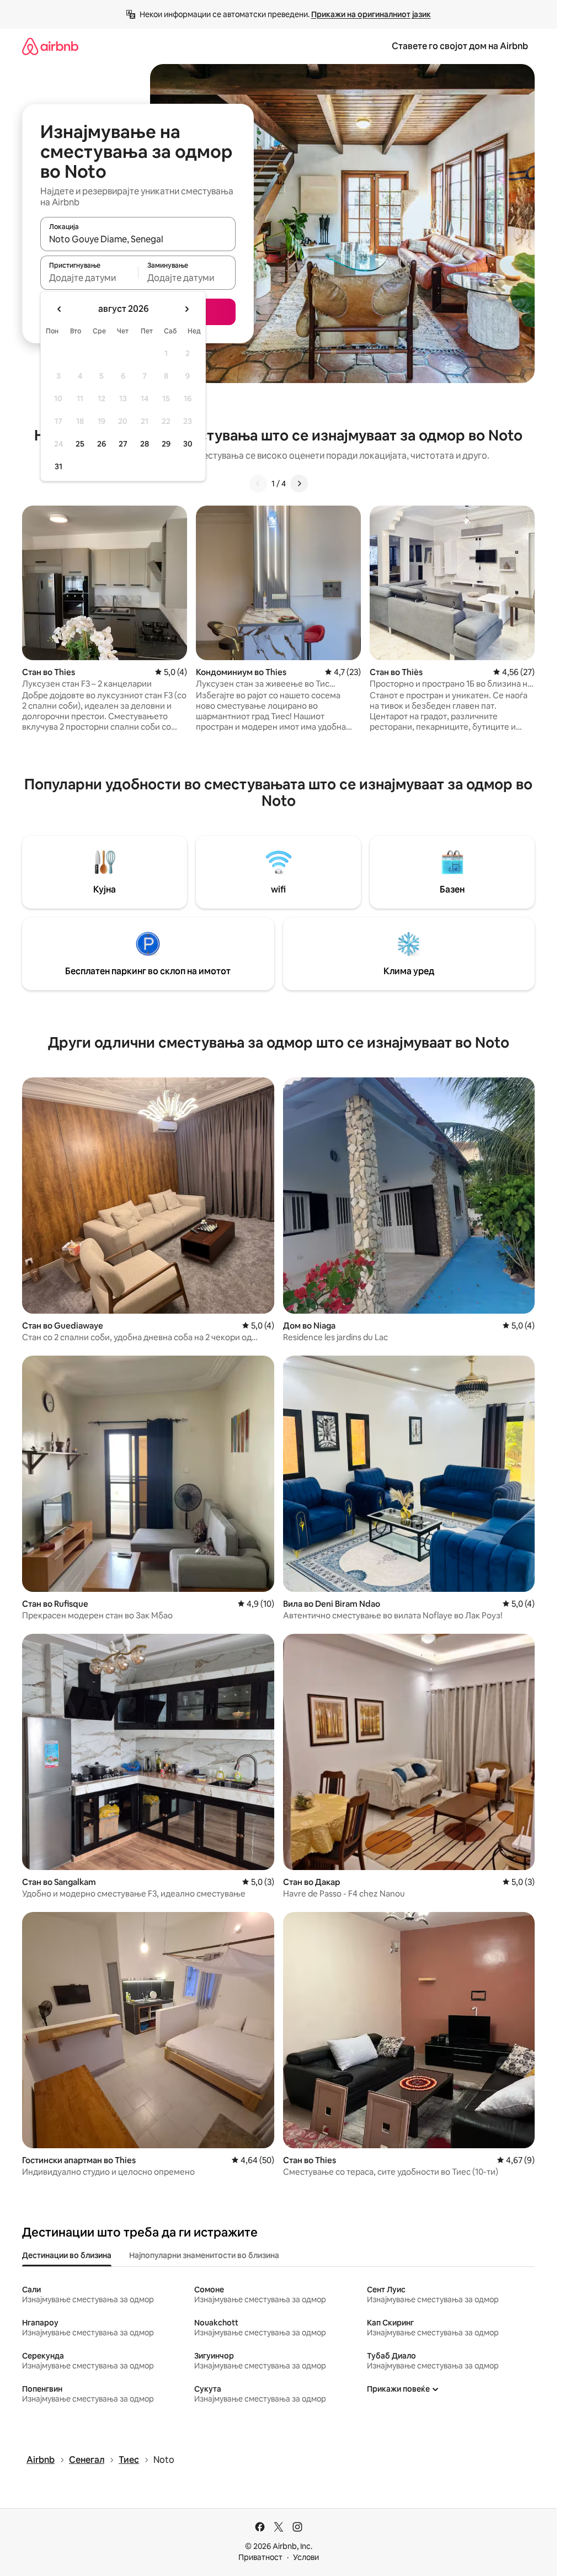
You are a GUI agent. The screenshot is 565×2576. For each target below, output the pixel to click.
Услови (306, 2557)
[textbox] (89, 278)
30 (188, 444)
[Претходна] (258, 484)
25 (80, 444)
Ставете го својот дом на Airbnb (460, 46)
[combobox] (138, 239)
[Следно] (299, 484)
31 (58, 466)
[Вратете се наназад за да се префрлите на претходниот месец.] (60, 309)
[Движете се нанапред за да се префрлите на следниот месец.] (186, 309)
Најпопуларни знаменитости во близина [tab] (204, 2255)
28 (145, 444)
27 (123, 444)
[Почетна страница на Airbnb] (50, 46)
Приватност (260, 2557)
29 (166, 444)
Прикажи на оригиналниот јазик (371, 14)
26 (102, 444)
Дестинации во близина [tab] (67, 2255)
